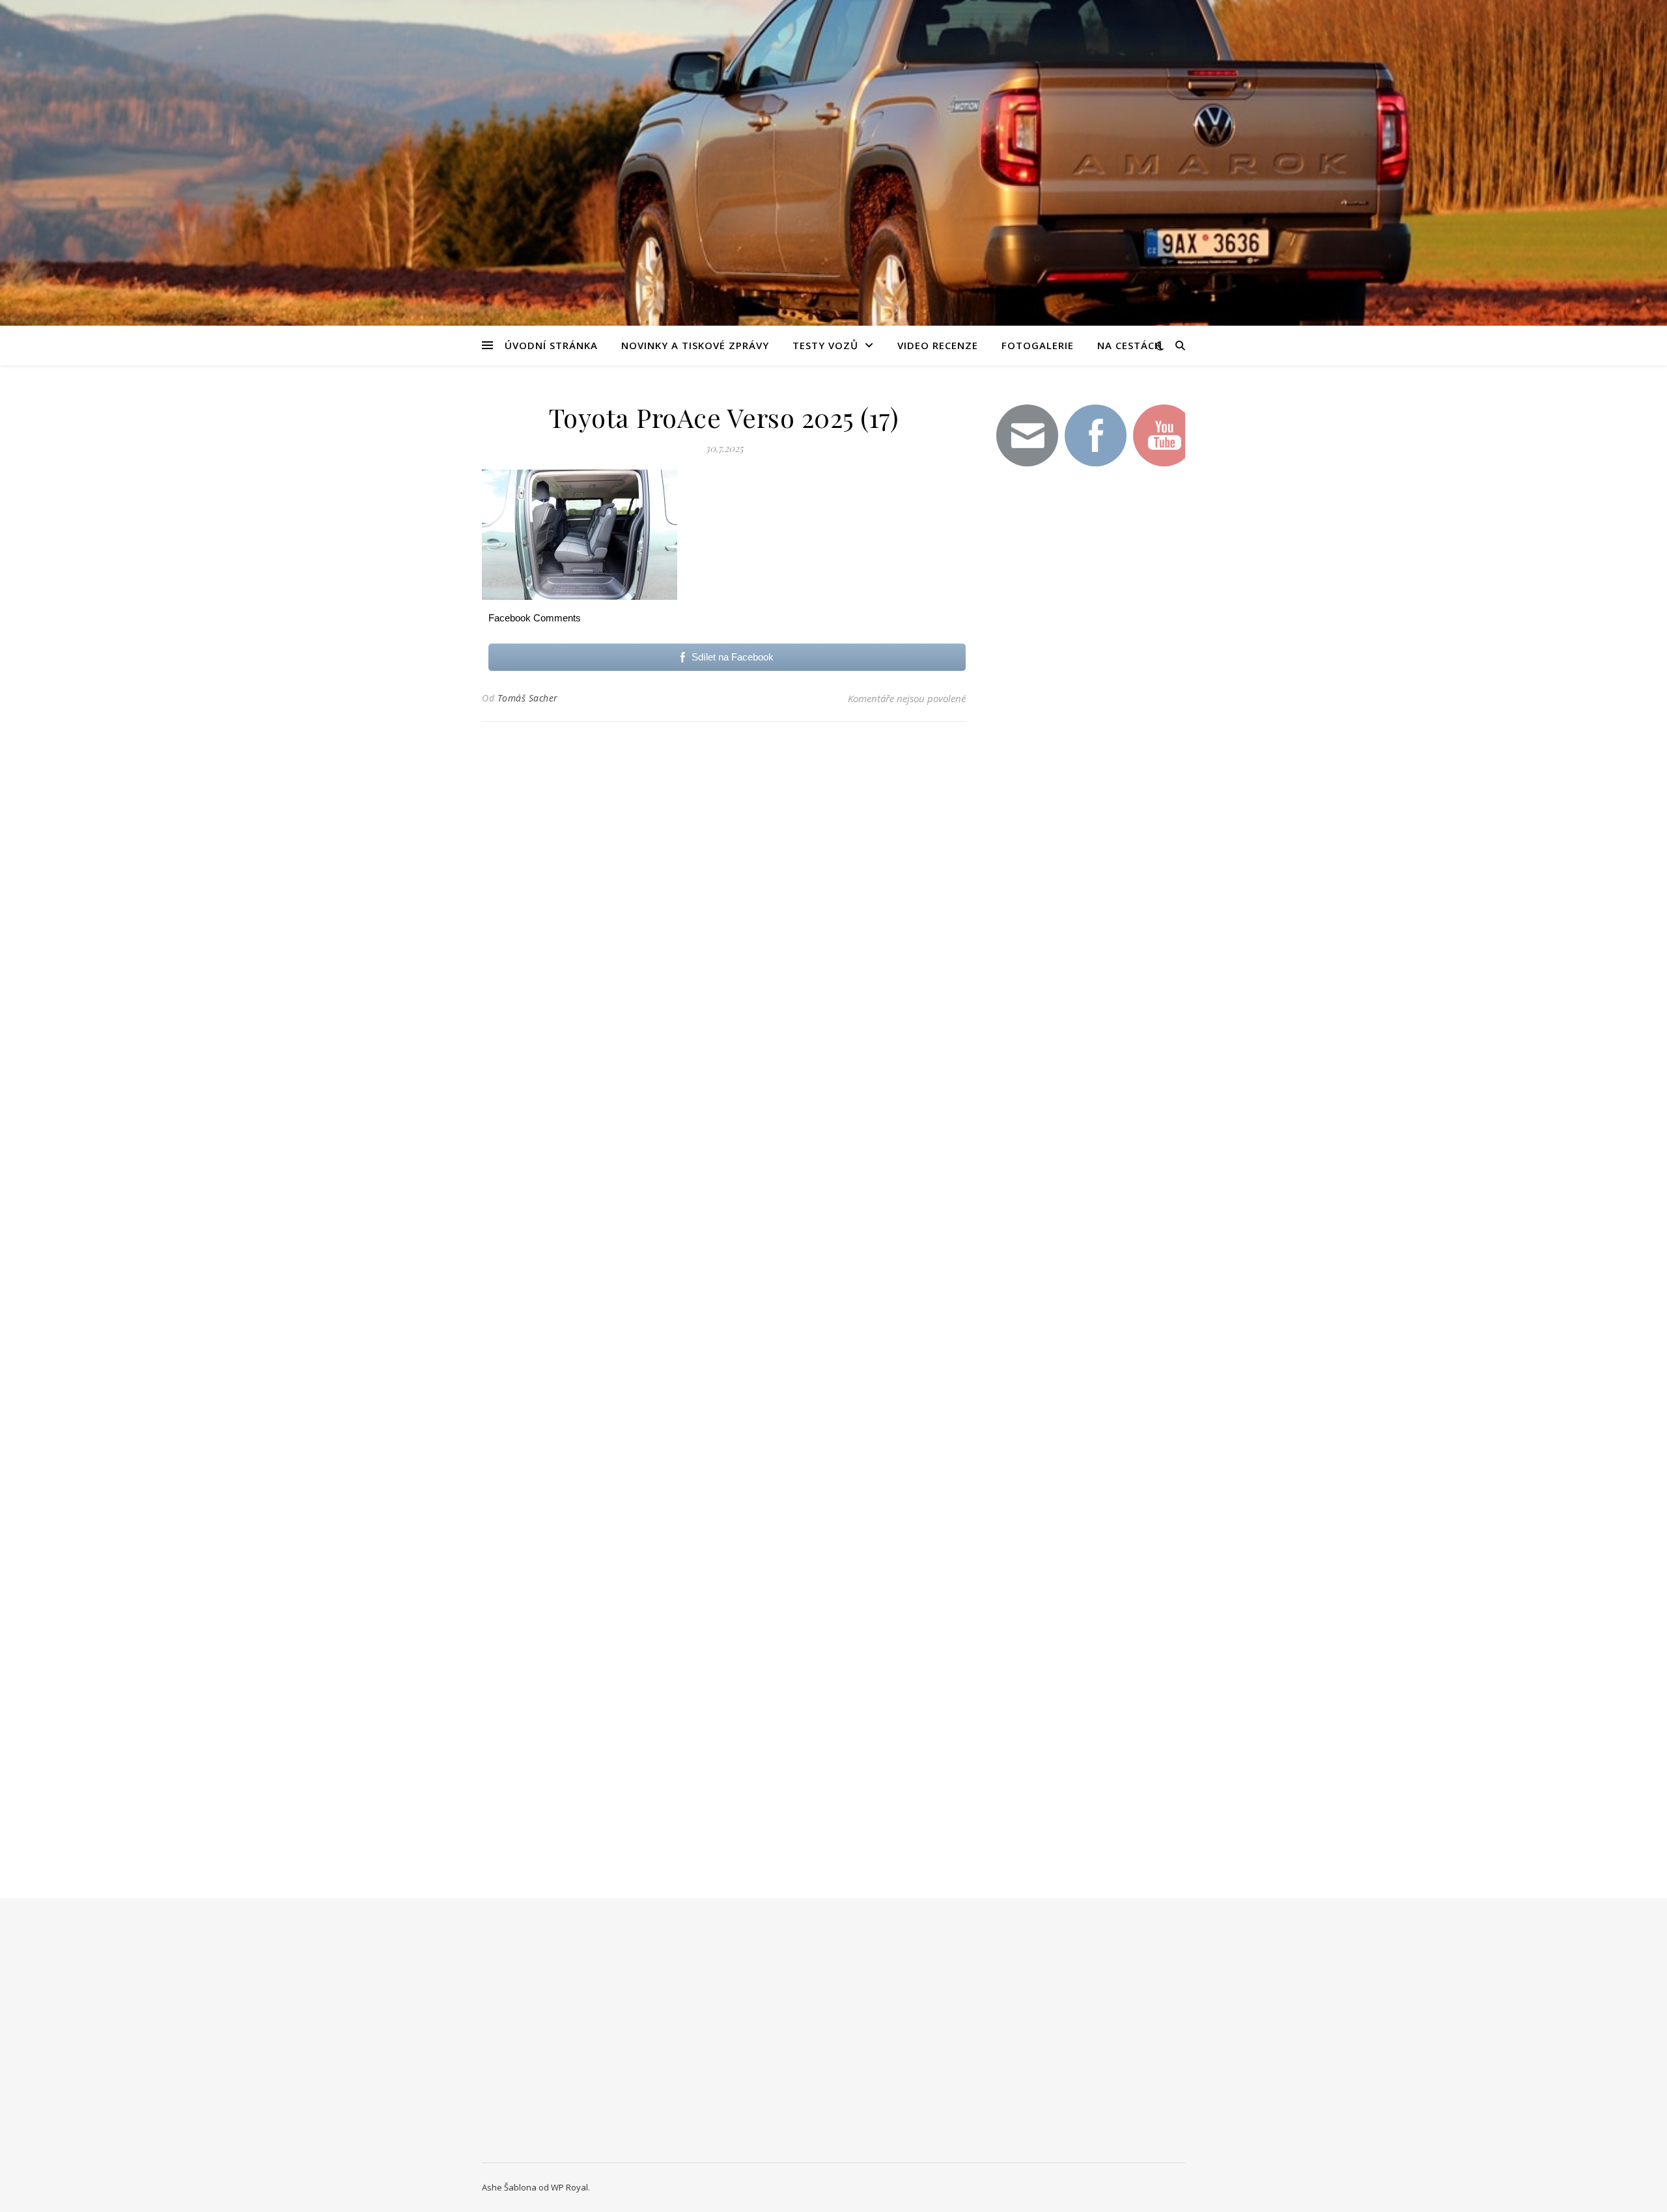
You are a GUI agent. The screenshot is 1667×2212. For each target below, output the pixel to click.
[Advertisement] (1087, 709)
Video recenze (938, 345)
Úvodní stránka (551, 345)
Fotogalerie (1038, 345)
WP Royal (569, 2187)
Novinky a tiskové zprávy (695, 345)
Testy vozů (825, 345)
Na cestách (1130, 345)
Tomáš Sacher (528, 698)
